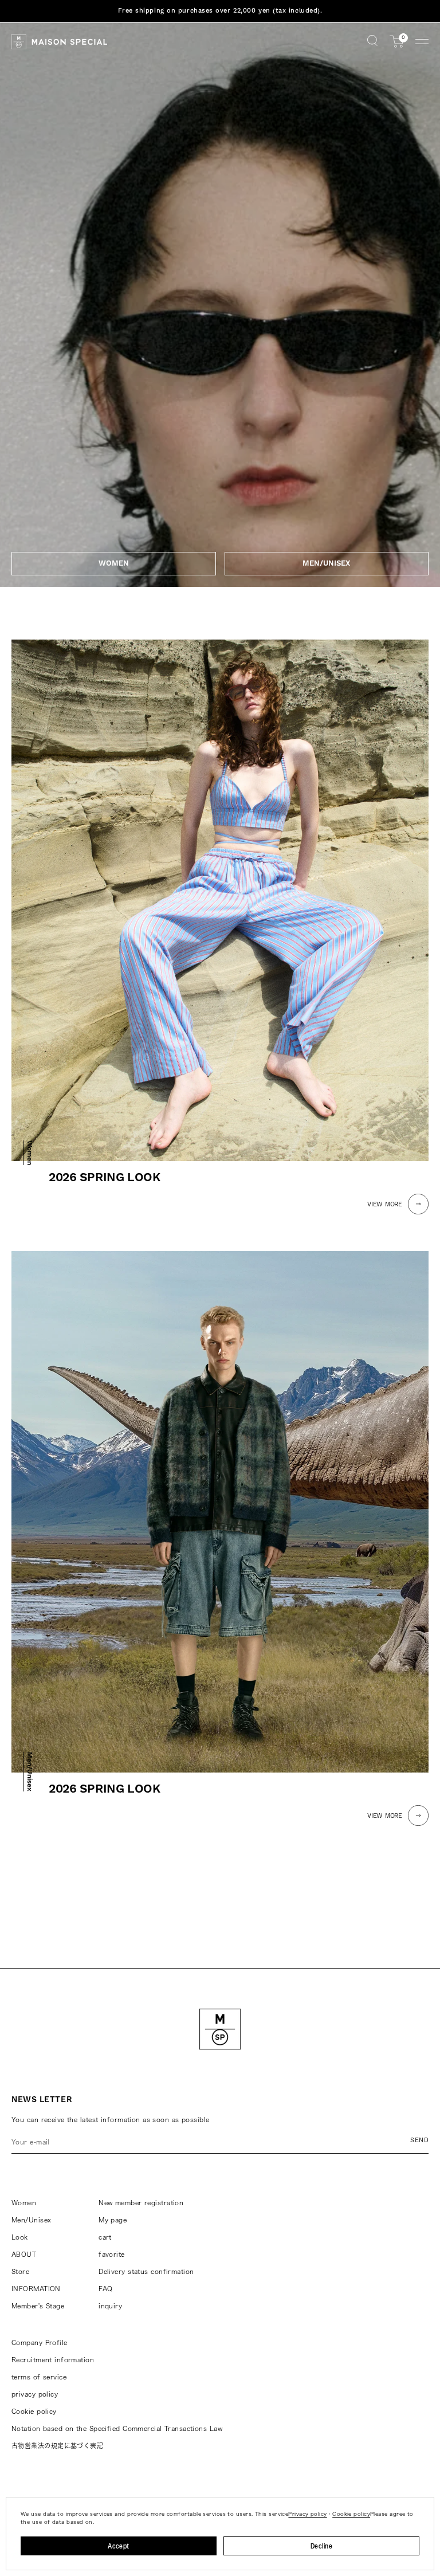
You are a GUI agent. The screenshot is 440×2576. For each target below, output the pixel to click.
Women (24, 2203)
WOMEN (114, 563)
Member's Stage (38, 2306)
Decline (321, 2546)
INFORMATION (36, 2289)
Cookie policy (34, 2411)
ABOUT (24, 2254)
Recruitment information (53, 2360)
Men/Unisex (31, 2220)
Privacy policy (307, 2514)
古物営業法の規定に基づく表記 (57, 2446)
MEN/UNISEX (326, 563)
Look (20, 2237)
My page (113, 2220)
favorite (112, 2254)
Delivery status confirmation (146, 2271)
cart (105, 2237)
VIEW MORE (385, 1205)
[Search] (372, 42)
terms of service (39, 2377)
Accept (119, 2546)
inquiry (110, 2306)
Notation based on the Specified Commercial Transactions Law (117, 2428)
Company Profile (40, 2342)
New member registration (141, 2203)
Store (20, 2271)
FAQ (105, 2289)
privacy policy (35, 2394)
